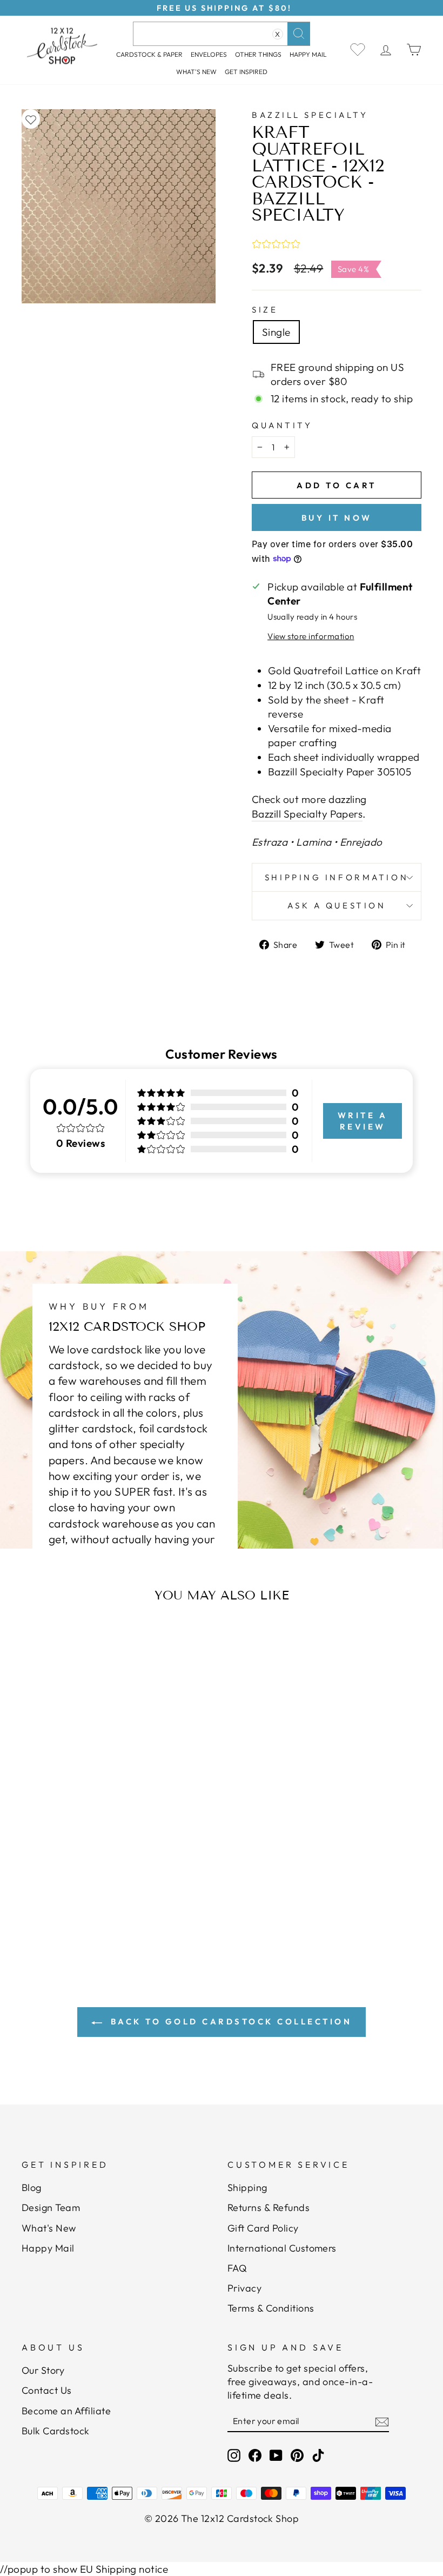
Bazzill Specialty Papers (307, 814)
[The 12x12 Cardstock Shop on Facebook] (255, 2455)
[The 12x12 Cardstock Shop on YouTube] (276, 2455)
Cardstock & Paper (149, 54)
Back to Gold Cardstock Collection (229, 2021)
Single (276, 332)
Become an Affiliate (66, 2411)
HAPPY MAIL (308, 54)
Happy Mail (48, 2248)
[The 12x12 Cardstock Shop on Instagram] (234, 2455)
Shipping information (337, 877)
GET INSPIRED (246, 72)
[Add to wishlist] (31, 119)
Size (265, 310)
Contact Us (47, 2390)
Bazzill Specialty (310, 115)
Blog (32, 2187)
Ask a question (337, 905)
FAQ (237, 2268)
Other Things (258, 54)
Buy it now (337, 518)
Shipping (247, 2187)
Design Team (51, 2207)
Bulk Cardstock (56, 2431)
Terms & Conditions (271, 2308)
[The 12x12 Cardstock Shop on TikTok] (318, 2455)
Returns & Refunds (269, 2207)
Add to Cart (79, 1875)
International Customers (282, 2248)
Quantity (282, 425)
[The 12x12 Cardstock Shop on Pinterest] (297, 2455)
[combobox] (222, 34)
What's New (196, 72)
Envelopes (209, 54)
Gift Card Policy (263, 2228)
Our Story (43, 2370)
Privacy (244, 2288)
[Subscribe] (382, 2421)
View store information (311, 636)
